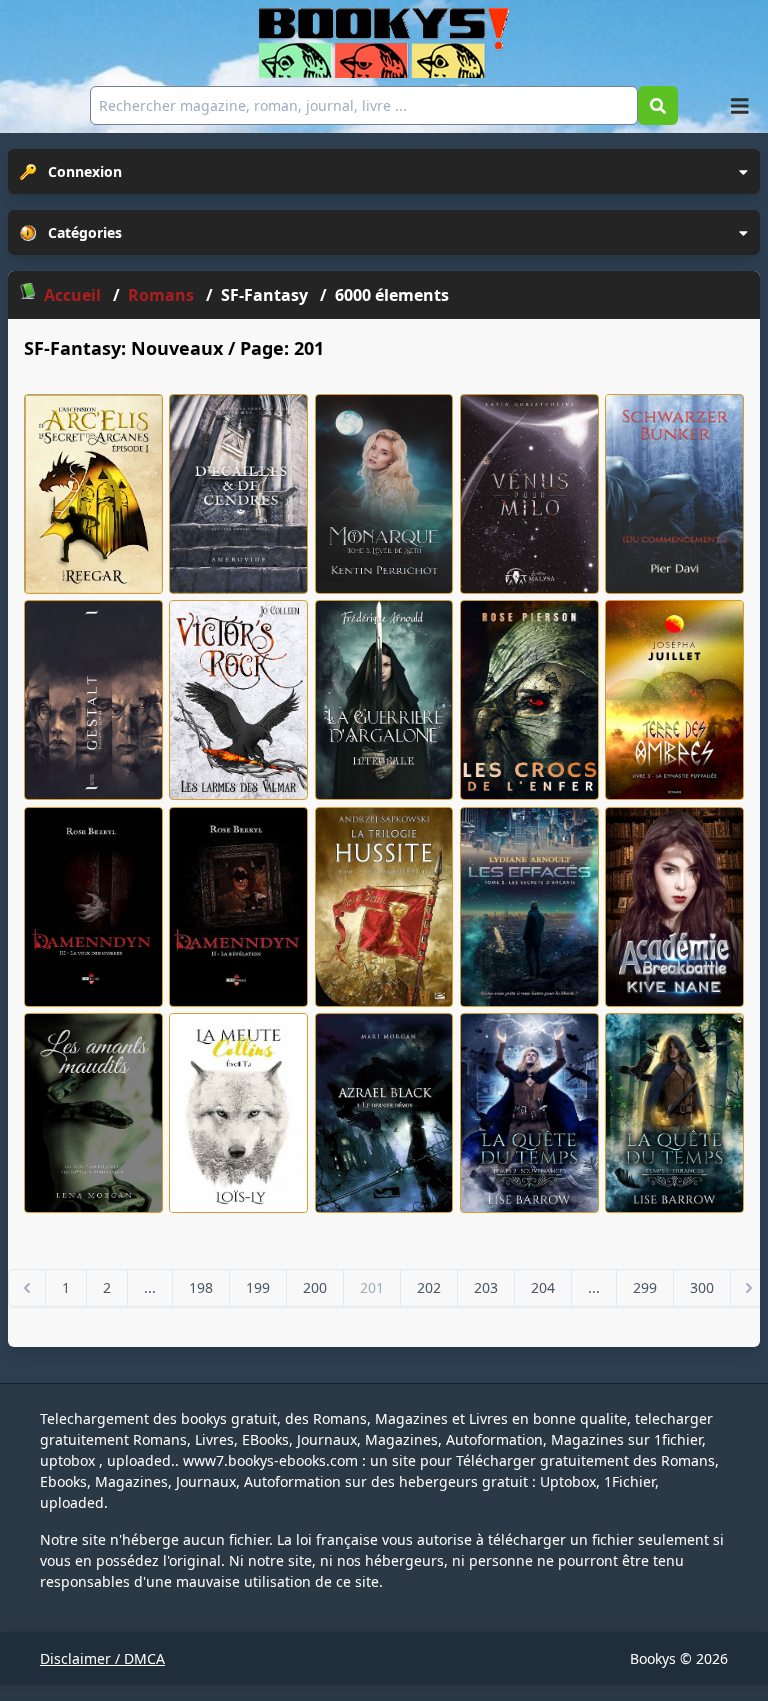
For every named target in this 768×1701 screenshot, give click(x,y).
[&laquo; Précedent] (27, 1288)
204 (543, 1287)
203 (486, 1287)
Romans (163, 295)
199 (258, 1287)
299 (645, 1287)
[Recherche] (658, 105)
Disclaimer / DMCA (102, 1658)
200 (315, 1287)
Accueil (72, 295)
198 (201, 1287)
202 (429, 1287)
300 (702, 1287)
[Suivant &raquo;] (749, 1288)
